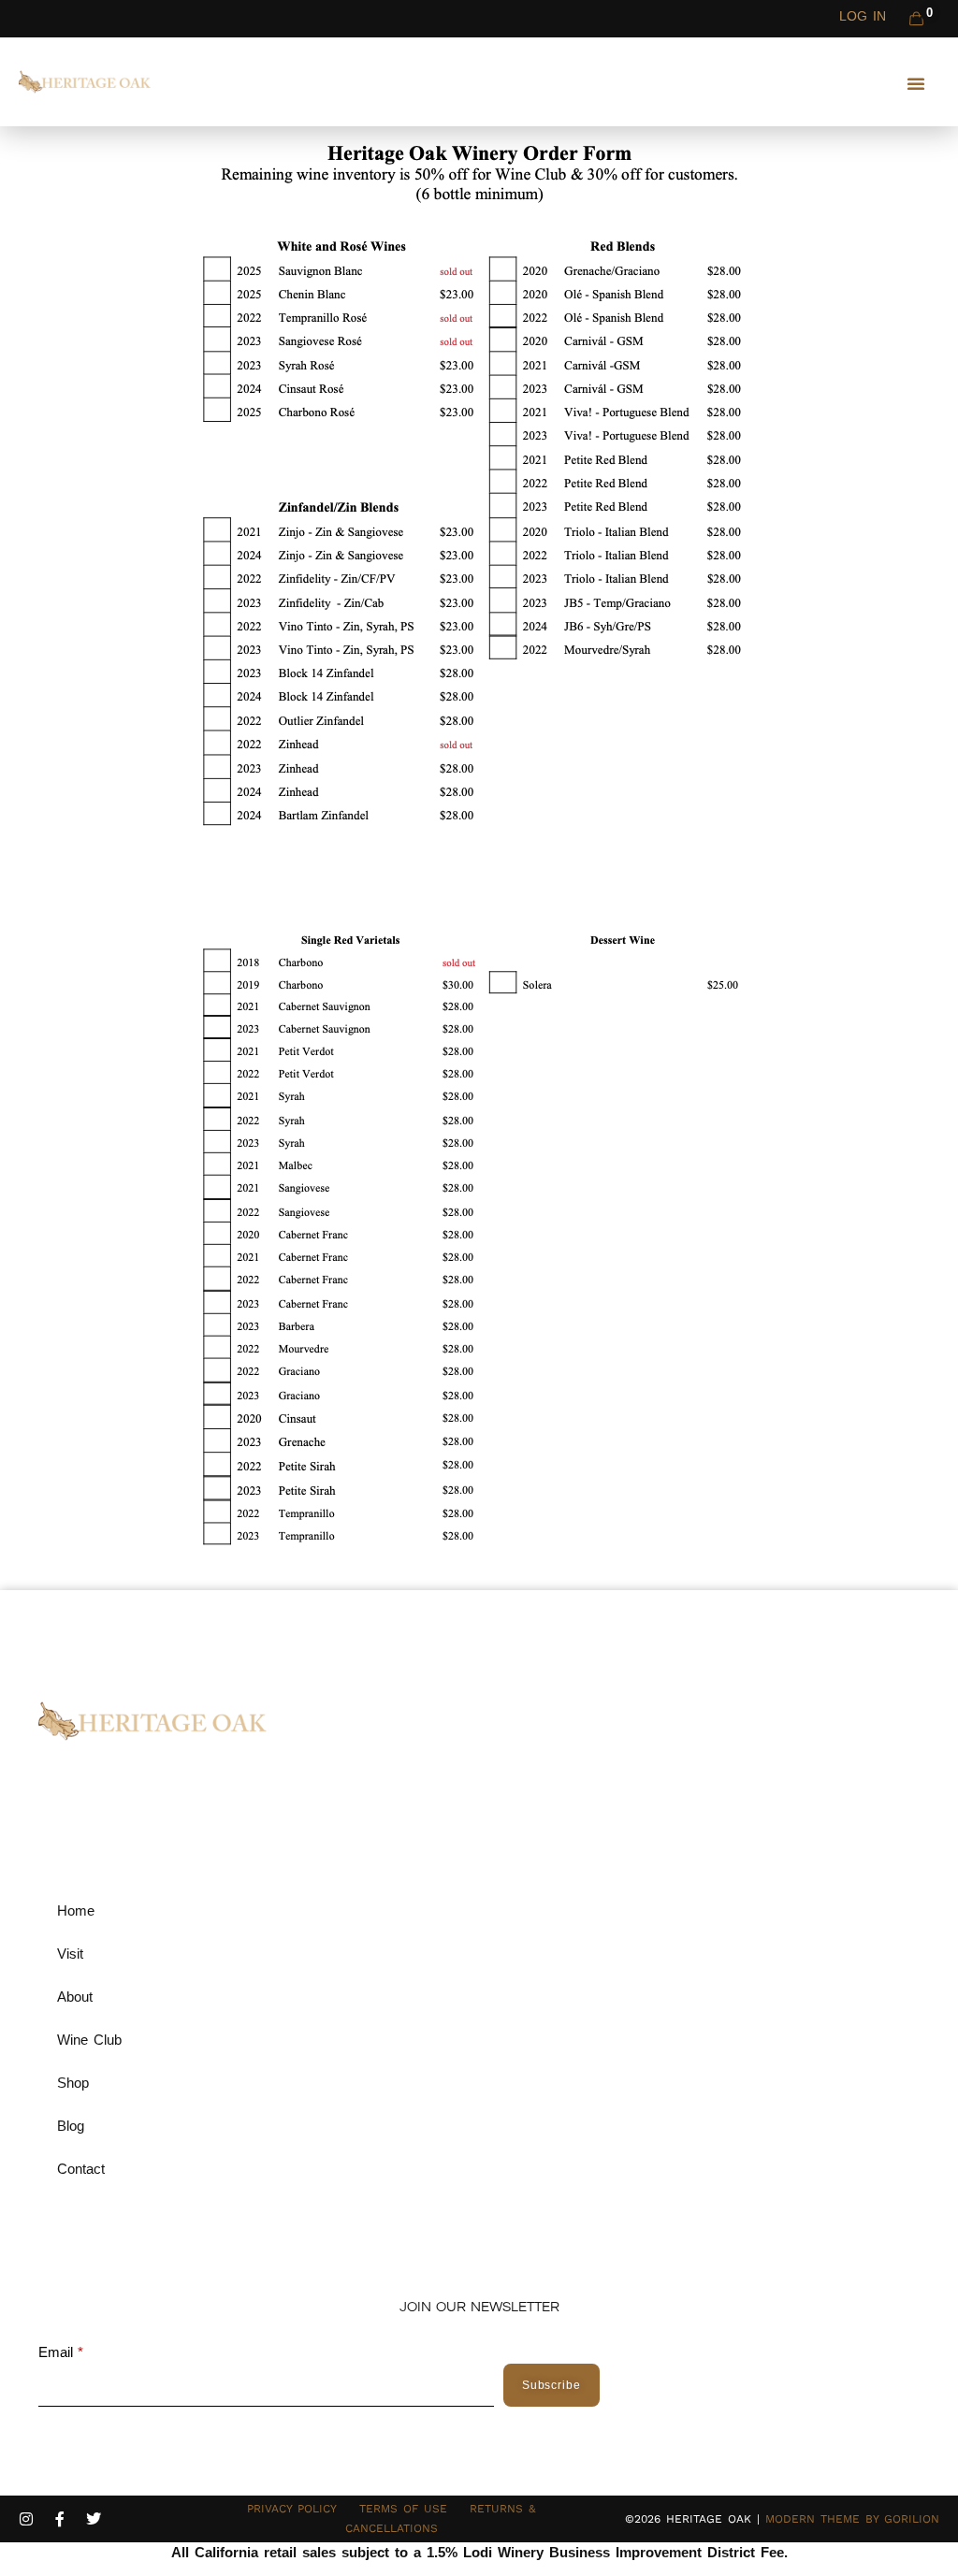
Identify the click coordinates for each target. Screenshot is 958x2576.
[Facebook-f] (60, 2519)
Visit (70, 1954)
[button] (916, 83)
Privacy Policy (292, 2509)
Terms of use (403, 2509)
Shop (73, 2083)
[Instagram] (26, 2519)
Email (56, 2352)
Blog (71, 2126)
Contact (81, 2169)
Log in (863, 16)
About (75, 1997)
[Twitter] (94, 2519)
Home (76, 1910)
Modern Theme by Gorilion (852, 2519)
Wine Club (89, 2040)
